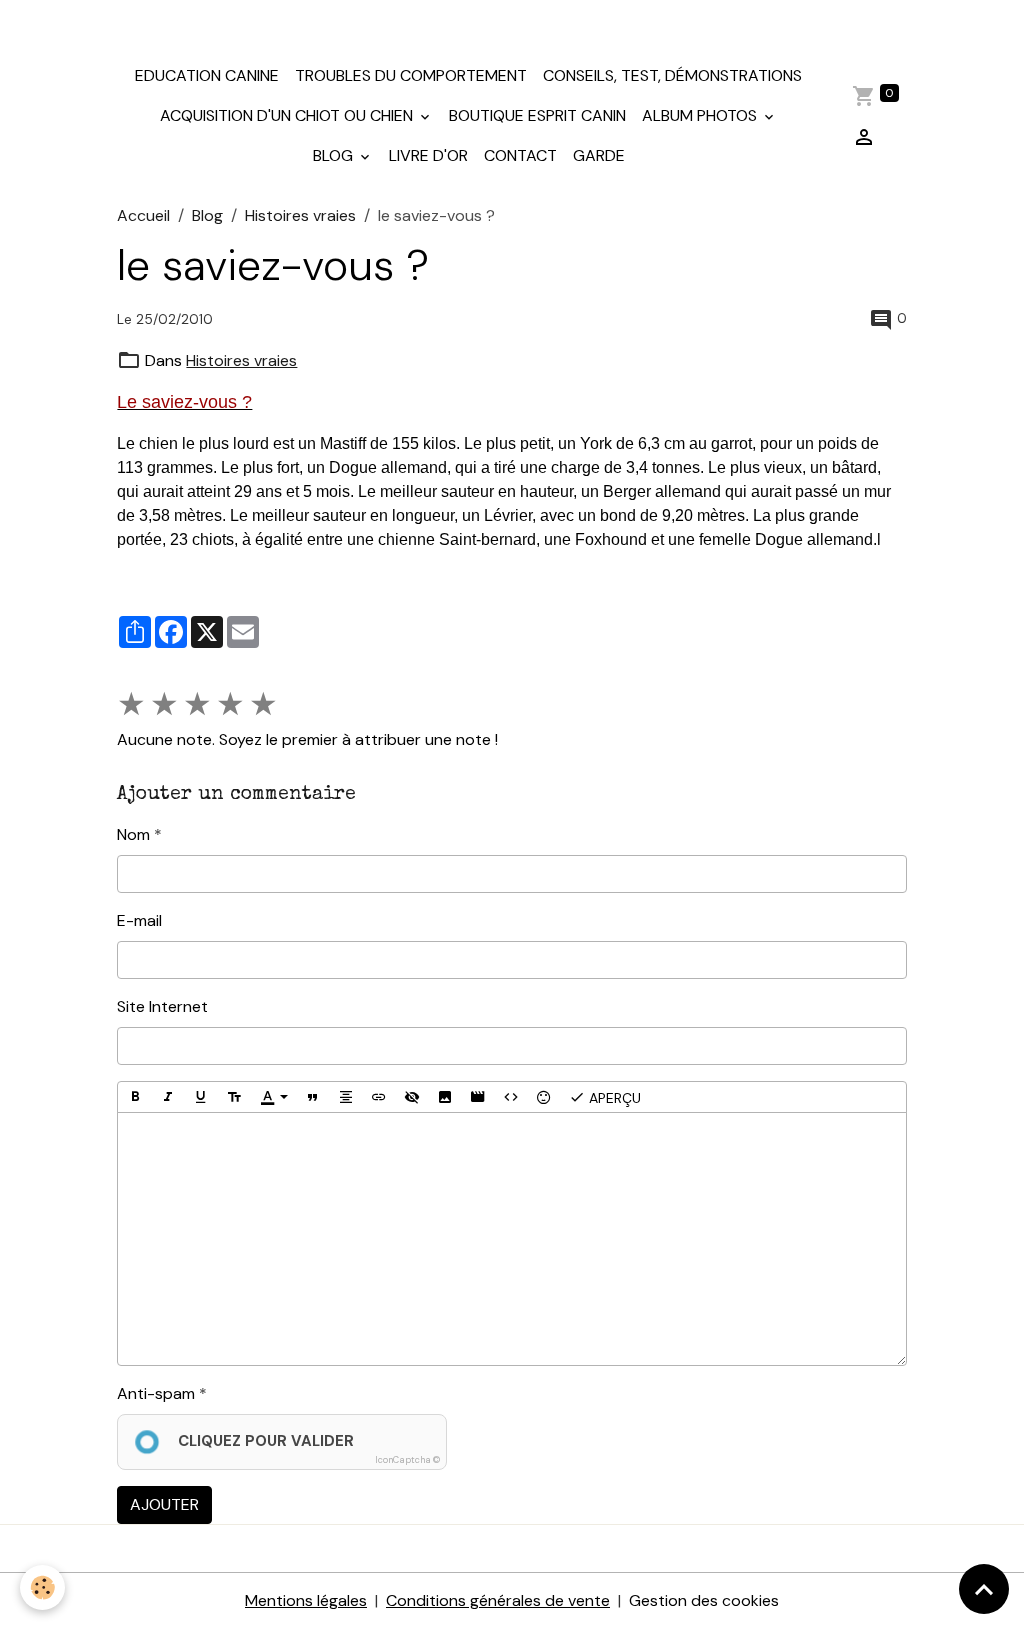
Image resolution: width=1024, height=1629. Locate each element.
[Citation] (313, 1097)
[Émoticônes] (544, 1097)
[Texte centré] (346, 1097)
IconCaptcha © (407, 1460)
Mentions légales (306, 1600)
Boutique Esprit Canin (537, 115)
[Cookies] (42, 1587)
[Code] (511, 1097)
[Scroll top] (984, 1589)
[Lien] (379, 1097)
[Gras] (135, 1097)
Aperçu (613, 1098)
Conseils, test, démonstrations (672, 75)
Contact (520, 155)
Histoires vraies (300, 215)
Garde (599, 155)
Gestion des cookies (704, 1600)
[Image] (445, 1097)
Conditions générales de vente (498, 1600)
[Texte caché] (412, 1097)
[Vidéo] (478, 1097)
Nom (133, 834)
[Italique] (168, 1097)
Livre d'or (428, 155)
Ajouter (164, 1504)
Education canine (207, 75)
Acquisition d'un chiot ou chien (288, 115)
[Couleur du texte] (274, 1097)
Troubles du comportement (411, 75)
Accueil (143, 215)
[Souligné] (201, 1097)
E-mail (139, 920)
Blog (335, 155)
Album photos (701, 115)
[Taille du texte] (234, 1097)
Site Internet (162, 1006)
